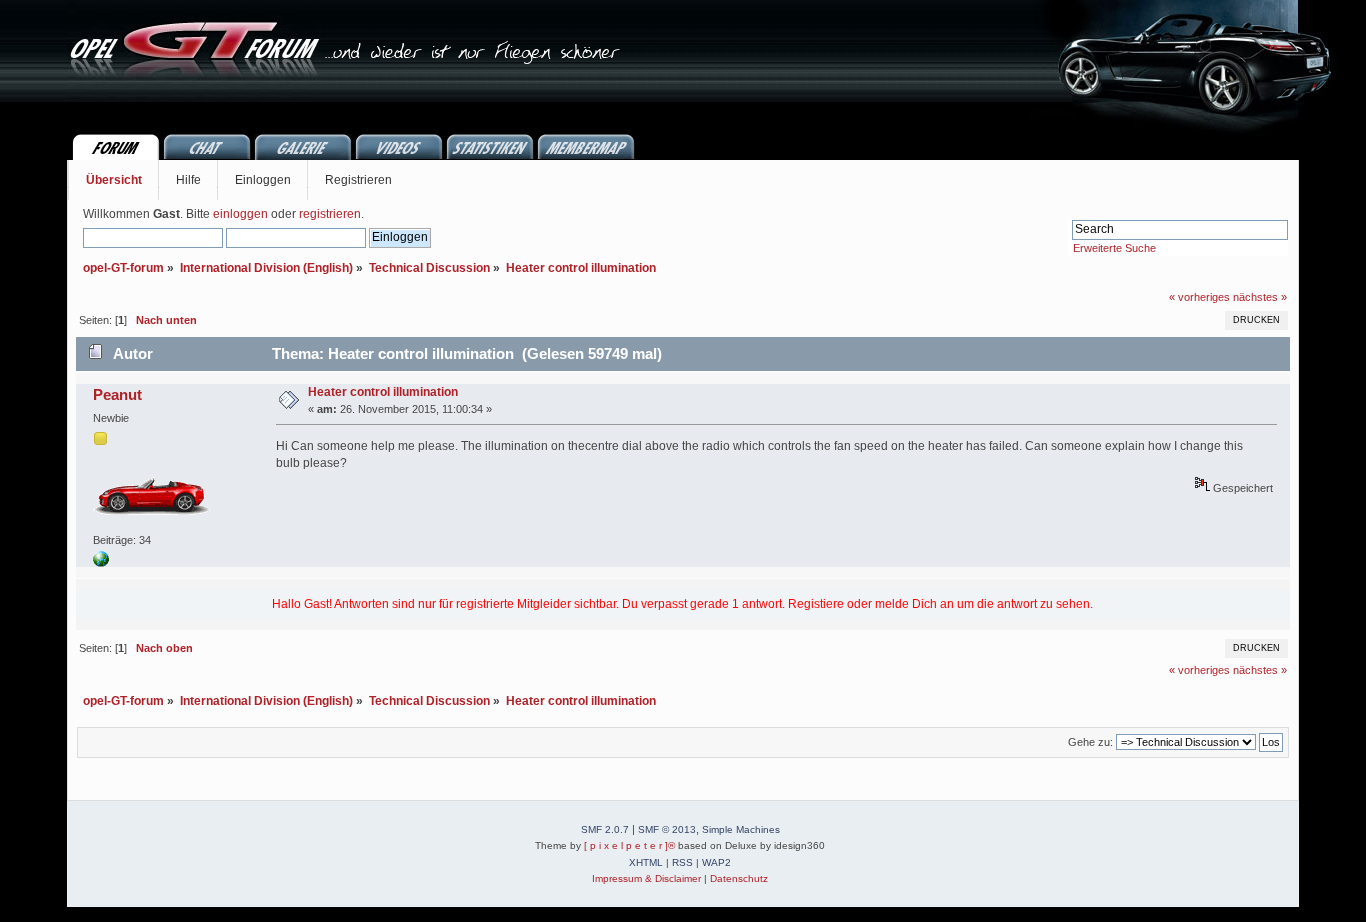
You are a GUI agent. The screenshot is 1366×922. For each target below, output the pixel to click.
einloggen (240, 214)
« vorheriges (1199, 297)
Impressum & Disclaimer (646, 878)
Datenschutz (739, 878)
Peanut (117, 394)
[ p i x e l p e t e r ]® (629, 845)
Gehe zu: (1090, 742)
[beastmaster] (101, 563)
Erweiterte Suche (1114, 248)
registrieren (330, 214)
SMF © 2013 (667, 829)
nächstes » (1260, 297)
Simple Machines (741, 829)
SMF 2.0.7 (605, 829)
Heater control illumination (383, 392)
